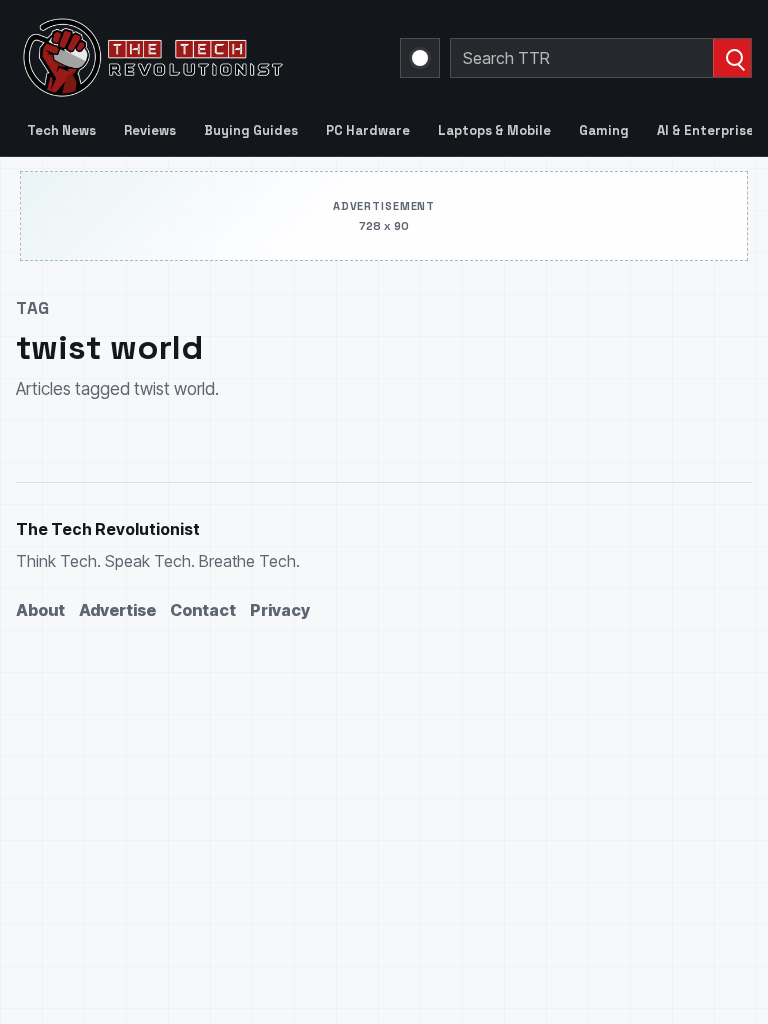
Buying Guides (251, 130)
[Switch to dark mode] (420, 58)
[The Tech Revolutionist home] (196, 58)
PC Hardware (368, 130)
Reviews (150, 130)
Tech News (61, 130)
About (40, 610)
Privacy (280, 610)
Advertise (117, 610)
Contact (203, 610)
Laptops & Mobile (494, 130)
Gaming (604, 130)
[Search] (732, 58)
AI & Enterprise (705, 130)
